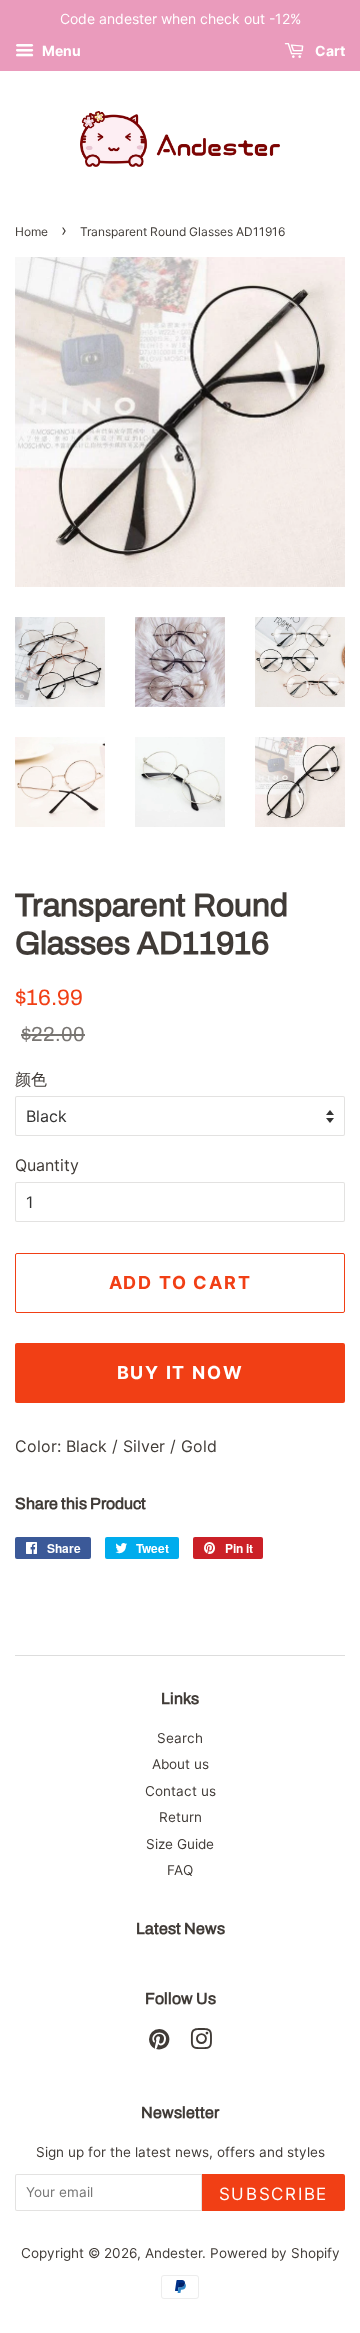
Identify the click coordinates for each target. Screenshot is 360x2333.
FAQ (180, 1870)
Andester (173, 2253)
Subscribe (273, 2194)
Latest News (180, 1928)
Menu (60, 50)
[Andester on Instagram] (201, 2043)
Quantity (47, 1165)
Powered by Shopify (275, 2253)
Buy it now (180, 1372)
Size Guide (180, 1844)
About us (180, 1764)
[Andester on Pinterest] (159, 2043)
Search (180, 1738)
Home (31, 231)
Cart (328, 50)
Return (180, 1817)
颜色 (31, 1079)
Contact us (180, 1791)
